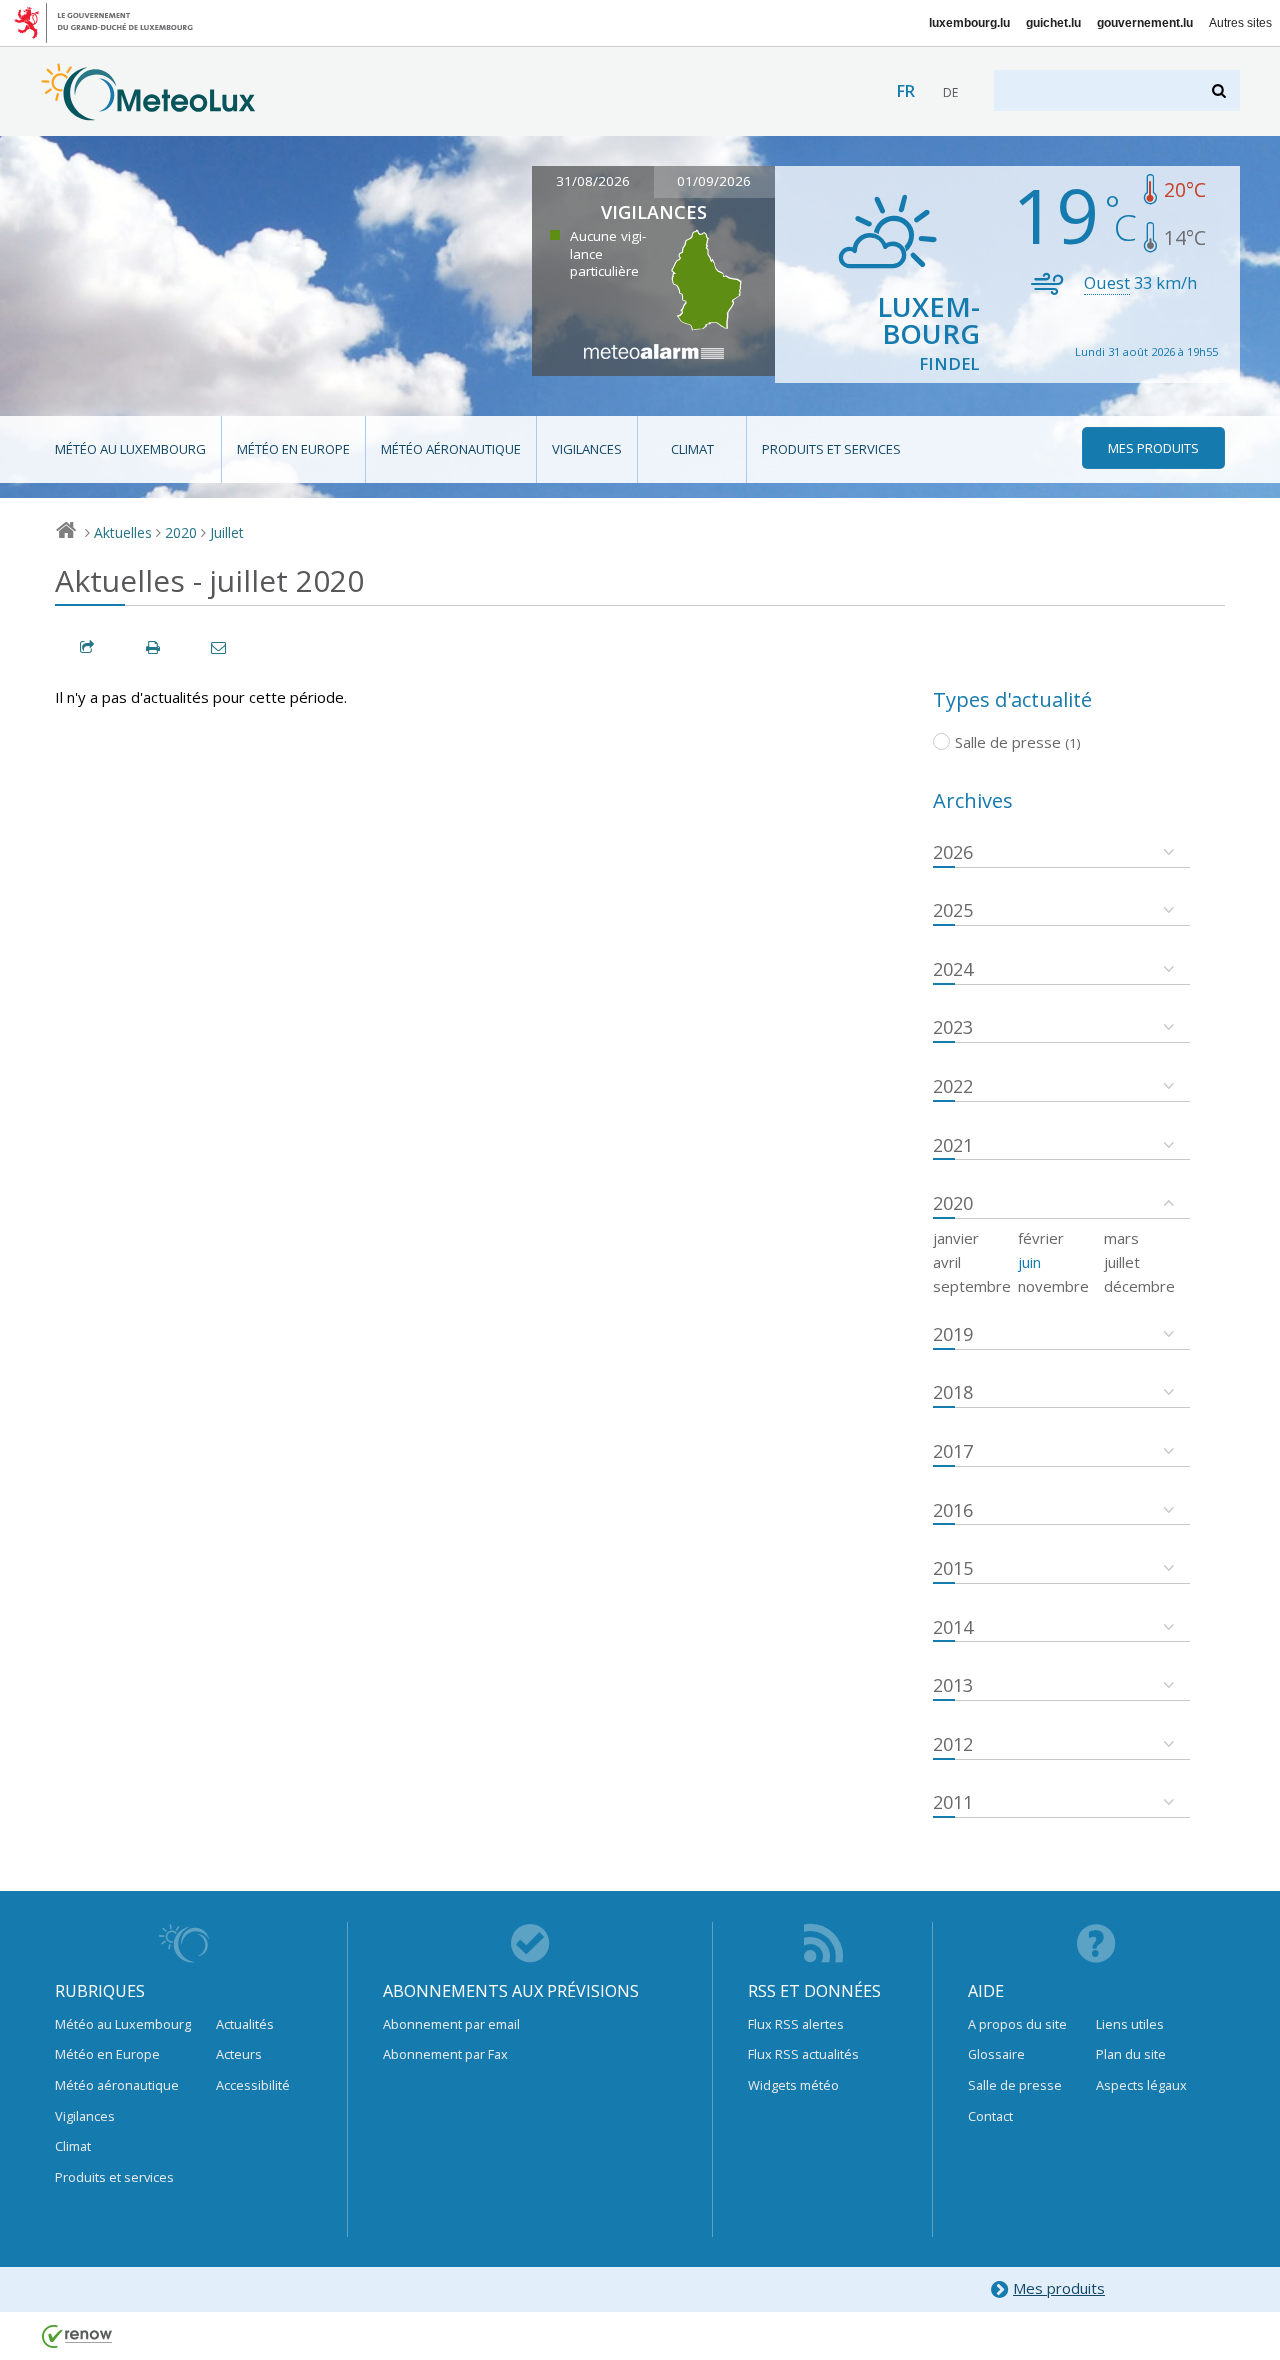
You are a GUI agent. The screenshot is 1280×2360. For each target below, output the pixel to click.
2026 (953, 852)
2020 (181, 532)
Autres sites (1240, 23)
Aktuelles (123, 532)
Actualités (245, 2024)
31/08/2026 (593, 181)
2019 (953, 1334)
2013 (953, 1685)
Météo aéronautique (451, 449)
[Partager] (88, 647)
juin (1029, 1262)
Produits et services (831, 449)
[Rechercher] (1220, 90)
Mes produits (1059, 2288)
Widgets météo (793, 2085)
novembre (1053, 1286)
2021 (953, 1145)
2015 (953, 1568)
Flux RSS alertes (796, 2024)
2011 (953, 1802)
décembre (1139, 1286)
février (1041, 1238)
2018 (953, 1392)
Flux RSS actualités (803, 2054)
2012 (953, 1744)
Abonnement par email (451, 2024)
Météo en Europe (293, 449)
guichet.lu (1053, 23)
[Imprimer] (154, 647)
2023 (953, 1027)
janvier (956, 1238)
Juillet (227, 532)
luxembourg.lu (969, 23)
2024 (953, 969)
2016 (953, 1510)
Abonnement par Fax (445, 2054)
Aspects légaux (1141, 2085)
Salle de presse (1015, 2085)
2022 (953, 1086)
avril (947, 1262)
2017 (953, 1451)
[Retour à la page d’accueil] (148, 111)
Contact (990, 2116)
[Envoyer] (220, 647)
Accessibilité (253, 2085)
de (950, 92)
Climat (692, 449)
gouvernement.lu (1145, 23)
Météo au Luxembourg (130, 449)
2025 (953, 910)
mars (1121, 1238)
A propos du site (1017, 2024)
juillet (1122, 1262)
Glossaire (996, 2054)
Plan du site (1131, 2054)
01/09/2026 (714, 181)
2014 (953, 1627)
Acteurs (239, 2054)
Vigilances (587, 449)
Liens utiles (1130, 2024)
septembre (972, 1286)
